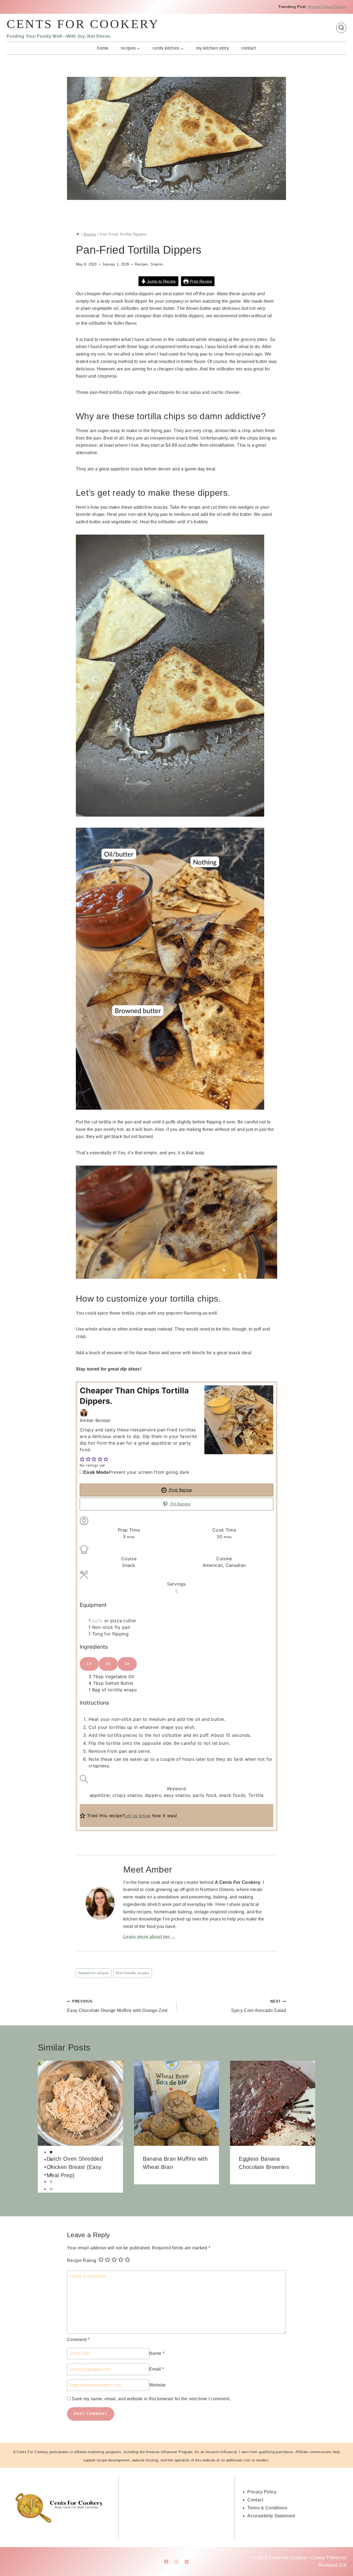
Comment (78, 2340)
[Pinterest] (187, 2562)
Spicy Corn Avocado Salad (259, 2006)
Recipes (141, 264)
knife (97, 1621)
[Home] (78, 234)
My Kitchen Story (212, 48)
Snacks (157, 264)
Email (157, 2369)
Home (103, 48)
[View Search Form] (341, 28)
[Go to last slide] (44, 2127)
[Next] (309, 2127)
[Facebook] (166, 2562)
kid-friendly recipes (133, 1973)
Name (157, 2353)
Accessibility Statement (271, 2516)
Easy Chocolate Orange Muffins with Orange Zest (117, 2006)
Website (157, 2385)
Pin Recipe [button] (180, 1504)
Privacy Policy (262, 2492)
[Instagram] (176, 2562)
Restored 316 (333, 2565)
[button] (82, 1459)
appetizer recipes (94, 1973)
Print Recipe (200, 281)
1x (89, 1664)
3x (127, 1664)
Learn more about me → (149, 1937)
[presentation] (80, 2103)
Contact (249, 48)
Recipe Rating (82, 2260)
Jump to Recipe (161, 281)
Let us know (138, 1816)
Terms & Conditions (267, 2508)
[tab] (51, 2152)
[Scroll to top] (340, 2555)
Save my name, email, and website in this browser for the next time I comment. (151, 2399)
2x (108, 1664)
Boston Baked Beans (327, 7)
